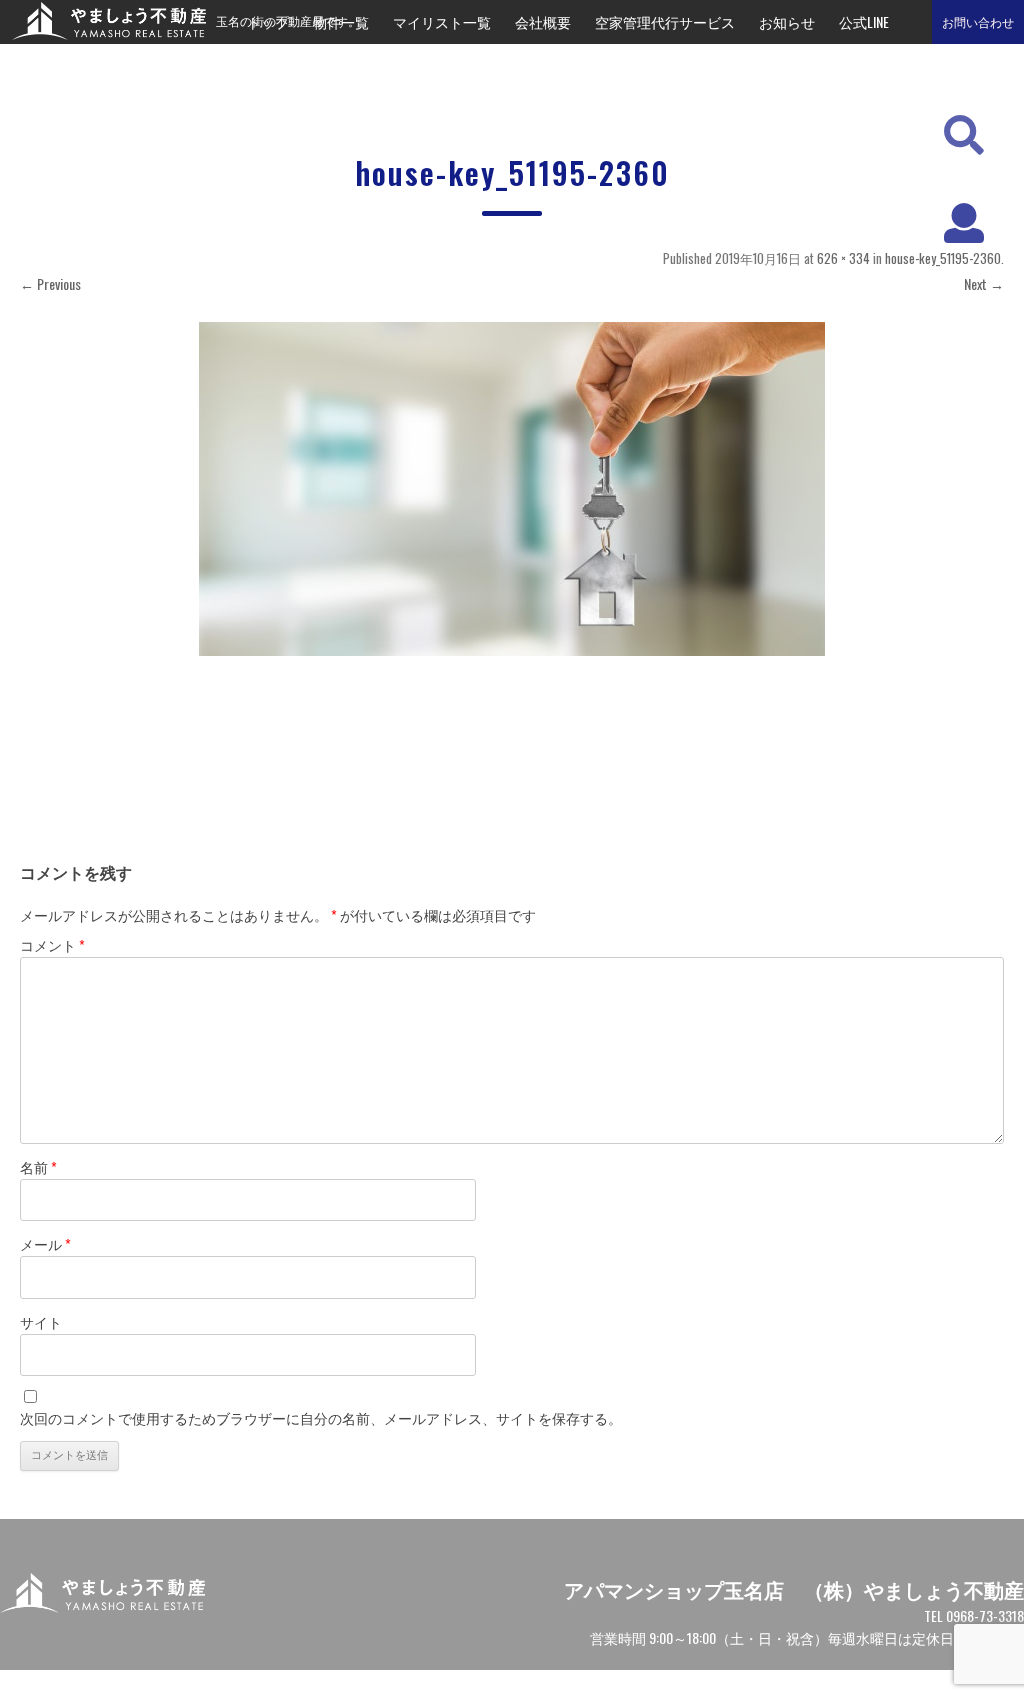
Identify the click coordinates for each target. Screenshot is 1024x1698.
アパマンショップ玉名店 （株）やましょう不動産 (794, 1589)
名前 (38, 1166)
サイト (41, 1321)
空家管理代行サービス (665, 21)
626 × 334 (843, 258)
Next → (984, 283)
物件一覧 (341, 21)
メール (45, 1243)
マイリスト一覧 (442, 21)
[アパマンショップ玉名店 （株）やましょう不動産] (103, 33)
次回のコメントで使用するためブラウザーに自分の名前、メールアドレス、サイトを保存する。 (321, 1417)
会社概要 (543, 21)
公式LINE (864, 21)
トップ (268, 21)
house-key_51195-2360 (943, 258)
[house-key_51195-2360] (512, 489)
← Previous (50, 283)
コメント (52, 944)
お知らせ (787, 21)
